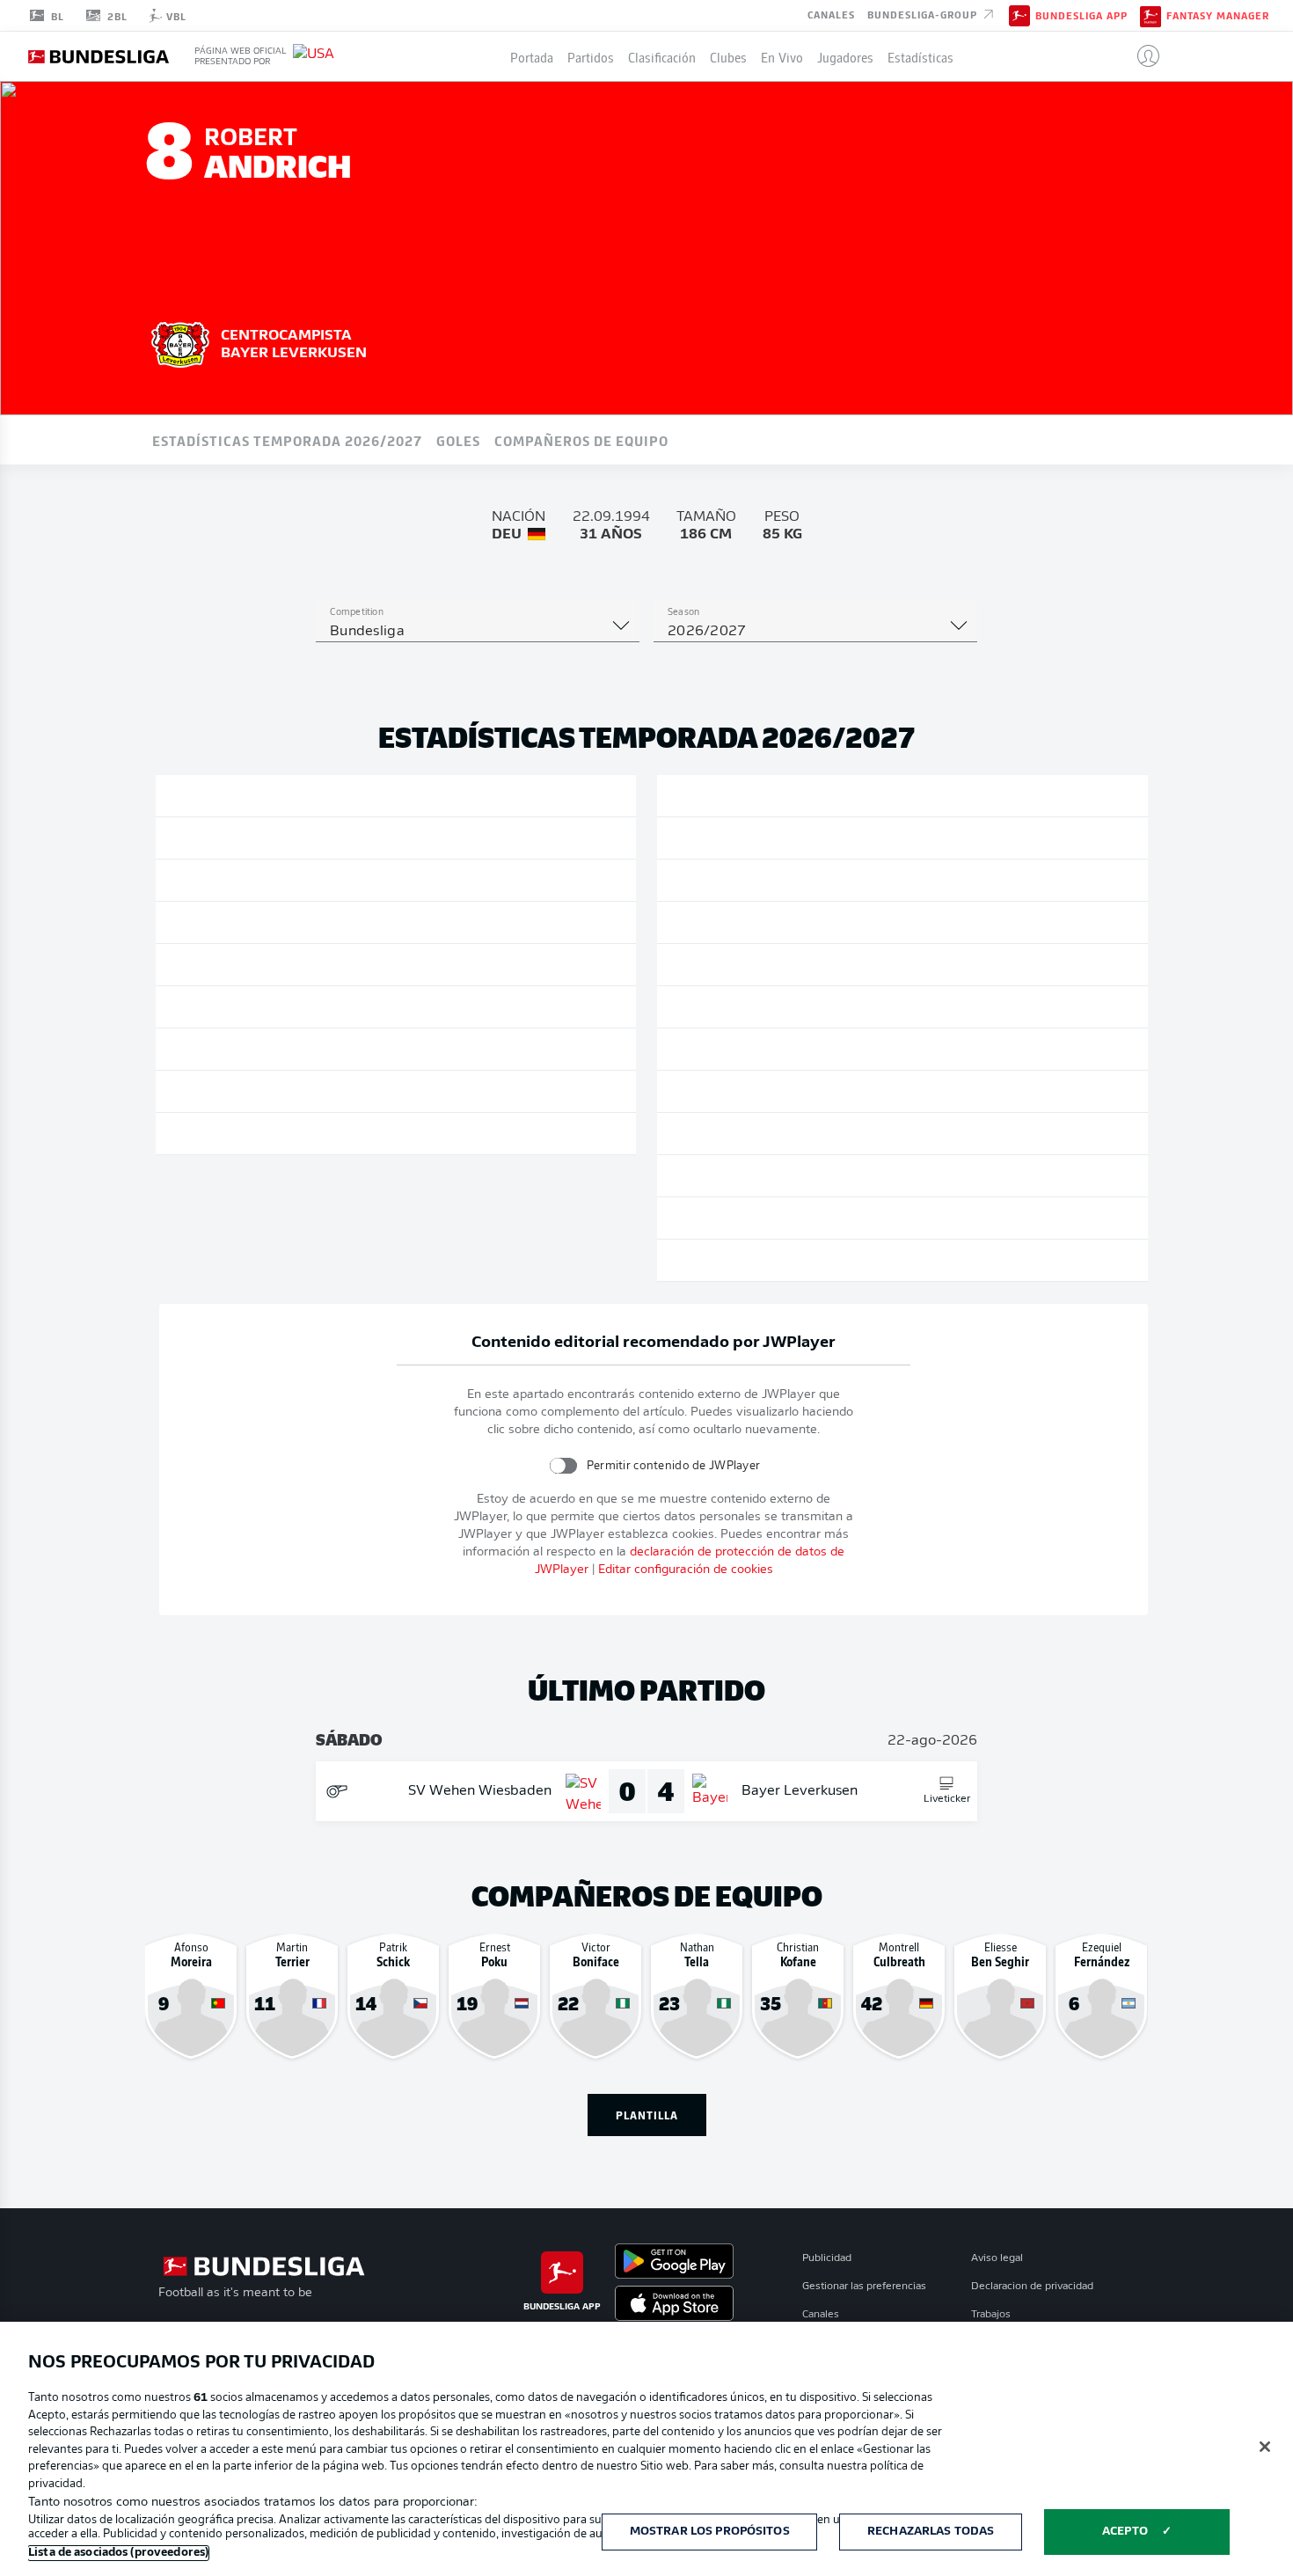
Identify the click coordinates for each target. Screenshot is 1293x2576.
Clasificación (662, 56)
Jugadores (845, 56)
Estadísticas (920, 56)
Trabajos (991, 2315)
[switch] (562, 1465)
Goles (458, 440)
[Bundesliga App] (1019, 15)
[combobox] (478, 632)
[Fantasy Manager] (1151, 15)
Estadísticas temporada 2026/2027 (287, 440)
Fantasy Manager (1218, 16)
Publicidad (827, 2258)
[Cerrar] (1265, 2447)
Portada (532, 56)
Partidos (591, 56)
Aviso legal (997, 2258)
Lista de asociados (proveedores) (118, 2553)
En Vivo (782, 56)
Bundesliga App (1081, 16)
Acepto (1125, 2532)
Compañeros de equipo (581, 440)
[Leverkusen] (180, 342)
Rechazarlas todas (931, 2532)
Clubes (728, 56)
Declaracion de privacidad (1032, 2287)
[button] (1141, 56)
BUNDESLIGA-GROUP (924, 14)
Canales (831, 14)
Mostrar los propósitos (710, 2532)
